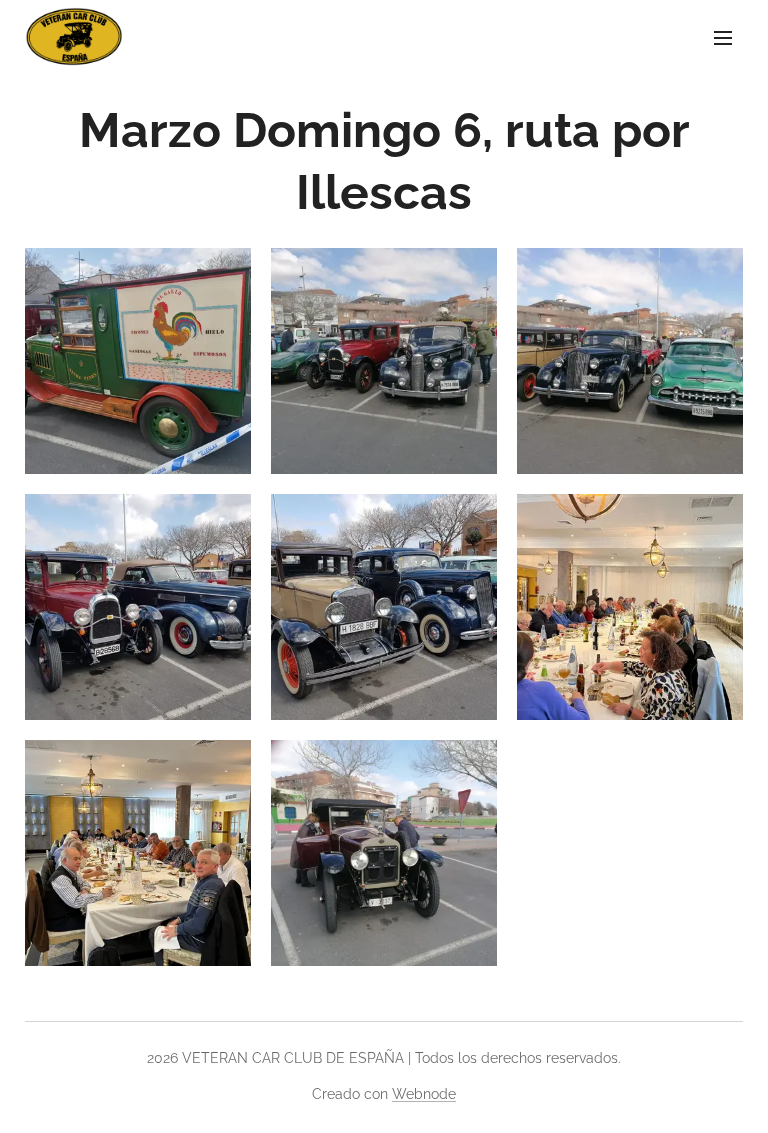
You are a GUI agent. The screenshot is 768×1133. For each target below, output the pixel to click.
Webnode (424, 1094)
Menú (723, 37)
